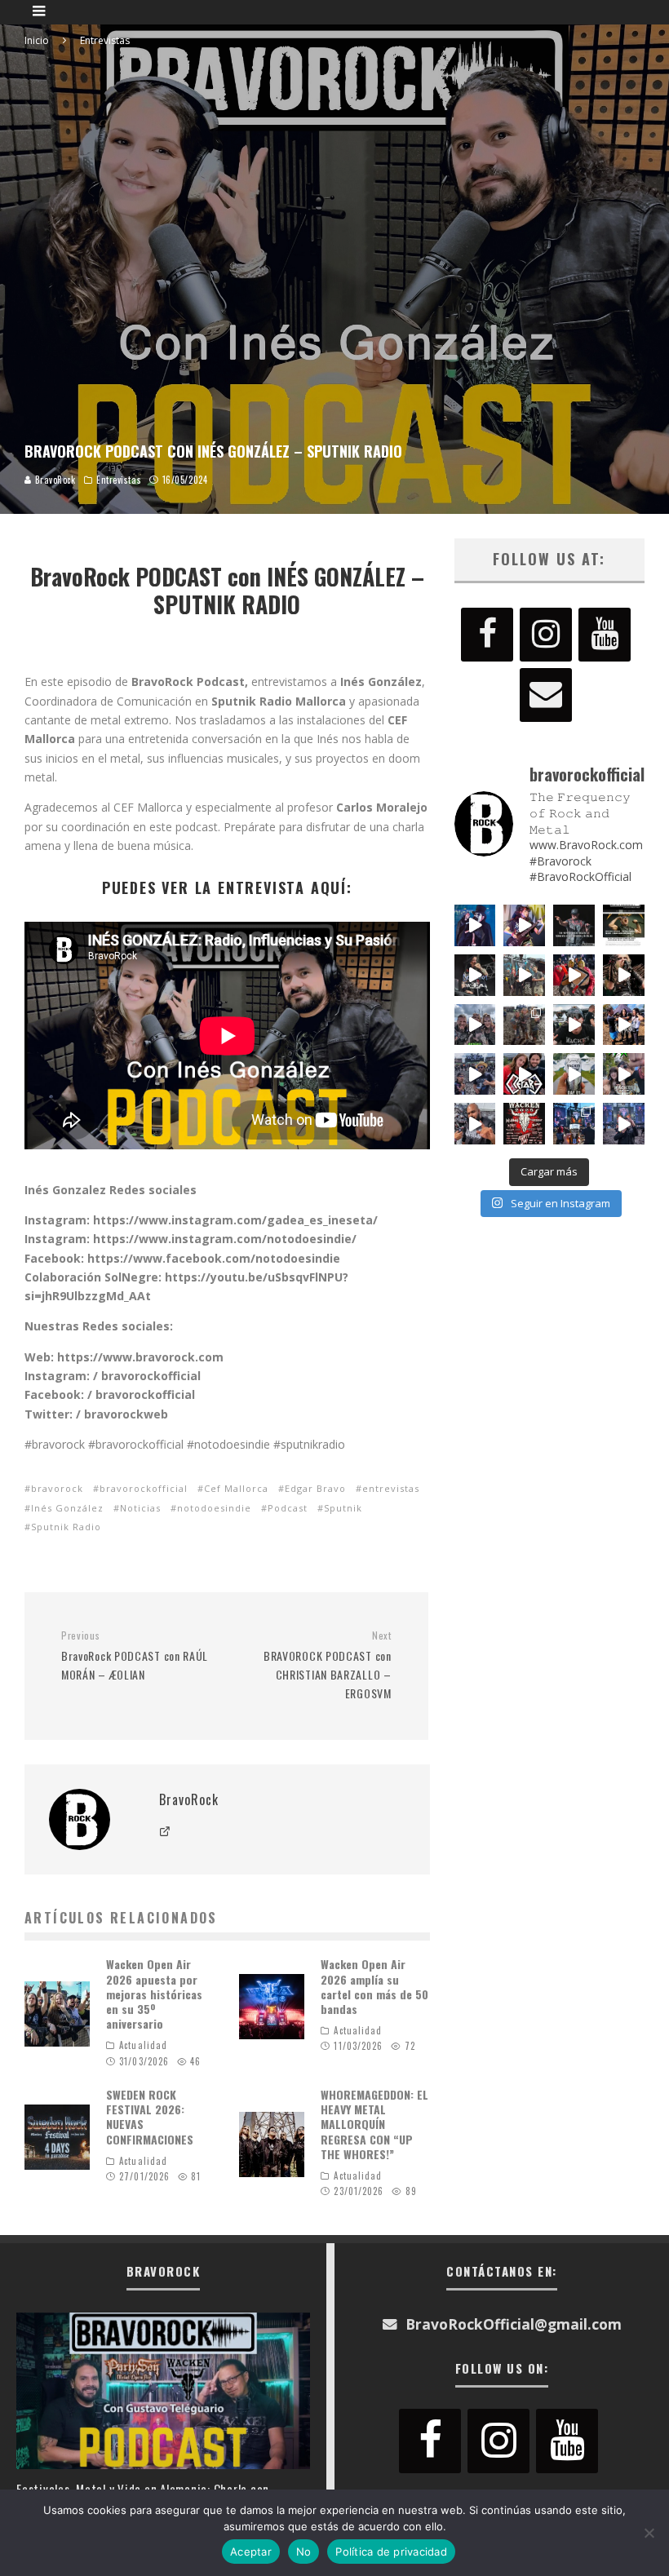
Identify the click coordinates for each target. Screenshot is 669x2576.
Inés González (67, 1508)
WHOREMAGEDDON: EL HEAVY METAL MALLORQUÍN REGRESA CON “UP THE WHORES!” (374, 2124)
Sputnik (343, 1508)
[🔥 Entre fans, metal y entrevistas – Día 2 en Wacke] (475, 1025)
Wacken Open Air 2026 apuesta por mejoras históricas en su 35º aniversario (154, 1994)
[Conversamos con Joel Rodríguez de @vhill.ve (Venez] (475, 1124)
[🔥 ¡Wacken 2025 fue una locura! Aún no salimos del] (524, 1124)
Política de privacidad (391, 2552)
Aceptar (251, 2552)
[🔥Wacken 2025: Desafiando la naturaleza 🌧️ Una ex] (574, 1025)
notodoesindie (214, 1508)
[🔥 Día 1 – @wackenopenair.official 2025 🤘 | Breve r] (574, 1074)
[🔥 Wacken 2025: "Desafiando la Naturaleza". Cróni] (524, 1025)
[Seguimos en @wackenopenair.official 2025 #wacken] (574, 1124)
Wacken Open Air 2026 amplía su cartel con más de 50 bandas (374, 1986)
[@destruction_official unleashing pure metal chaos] (475, 975)
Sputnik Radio (66, 1527)
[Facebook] (487, 635)
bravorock (57, 1488)
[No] (649, 2533)
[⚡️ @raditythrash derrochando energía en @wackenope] (524, 925)
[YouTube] (605, 635)
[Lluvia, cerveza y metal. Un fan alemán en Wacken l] (475, 1074)
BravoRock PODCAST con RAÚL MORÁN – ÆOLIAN (135, 1656)
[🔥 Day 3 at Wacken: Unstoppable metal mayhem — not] (574, 975)
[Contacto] (546, 695)
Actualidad (143, 2045)
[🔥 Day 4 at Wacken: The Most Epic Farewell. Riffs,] (524, 975)
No (304, 2552)
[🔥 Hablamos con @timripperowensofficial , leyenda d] (624, 925)
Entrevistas (119, 480)
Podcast (288, 1508)
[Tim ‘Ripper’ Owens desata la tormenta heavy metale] (574, 925)
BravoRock (54, 480)
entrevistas (391, 1488)
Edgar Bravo (315, 1488)
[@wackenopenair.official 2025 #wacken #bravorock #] (624, 1124)
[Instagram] (546, 635)
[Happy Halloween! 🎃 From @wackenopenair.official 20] (475, 925)
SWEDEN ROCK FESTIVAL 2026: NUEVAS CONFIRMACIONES (150, 2117)
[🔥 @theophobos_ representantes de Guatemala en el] (624, 1025)
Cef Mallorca (236, 1488)
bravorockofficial (144, 1488)
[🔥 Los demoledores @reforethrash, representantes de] (524, 1074)
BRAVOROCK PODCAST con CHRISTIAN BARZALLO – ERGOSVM (327, 1665)
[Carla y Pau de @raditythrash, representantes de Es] (624, 1074)
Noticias (140, 1508)
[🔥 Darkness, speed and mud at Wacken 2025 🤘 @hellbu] (624, 975)
